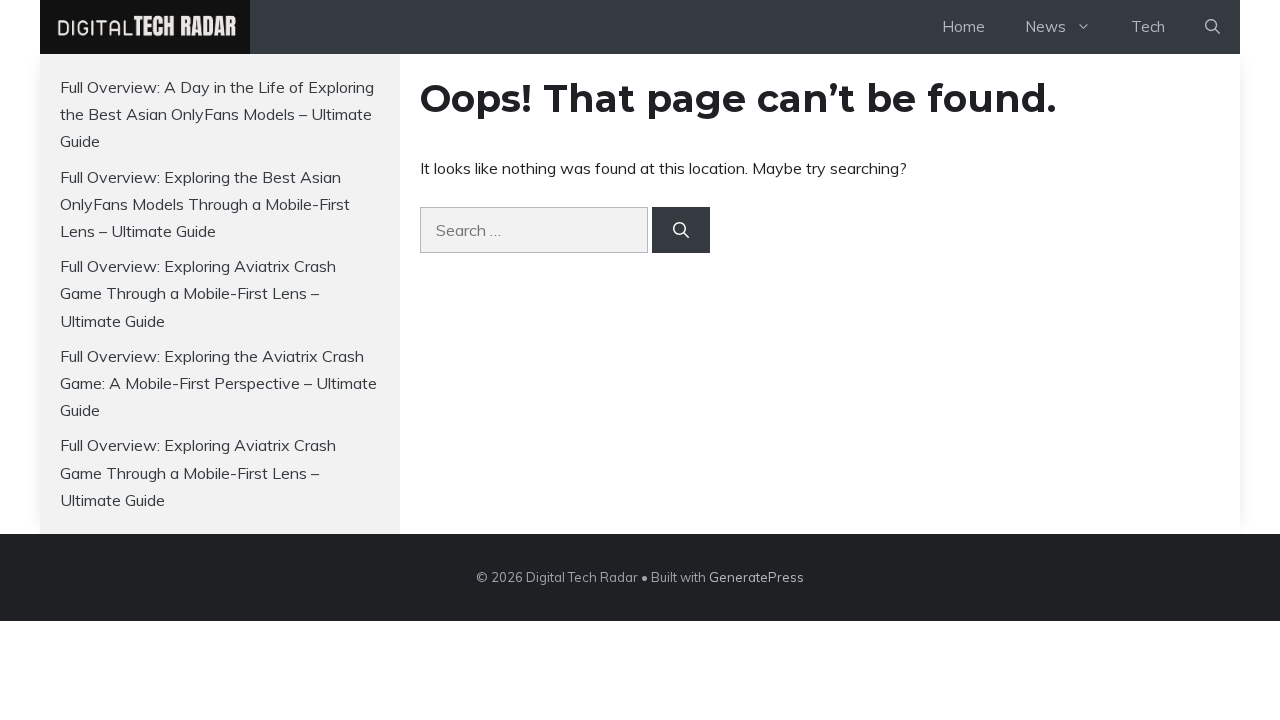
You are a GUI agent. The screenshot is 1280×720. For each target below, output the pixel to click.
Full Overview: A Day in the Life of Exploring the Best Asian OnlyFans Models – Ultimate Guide (217, 114)
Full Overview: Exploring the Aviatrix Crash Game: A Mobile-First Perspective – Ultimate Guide (218, 383)
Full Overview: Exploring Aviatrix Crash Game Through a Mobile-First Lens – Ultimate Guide (198, 293)
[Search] (681, 230)
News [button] (1045, 26)
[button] (1212, 27)
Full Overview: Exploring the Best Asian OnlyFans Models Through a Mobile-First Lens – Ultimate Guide (205, 204)
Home (963, 26)
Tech (1148, 26)
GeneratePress (756, 577)
